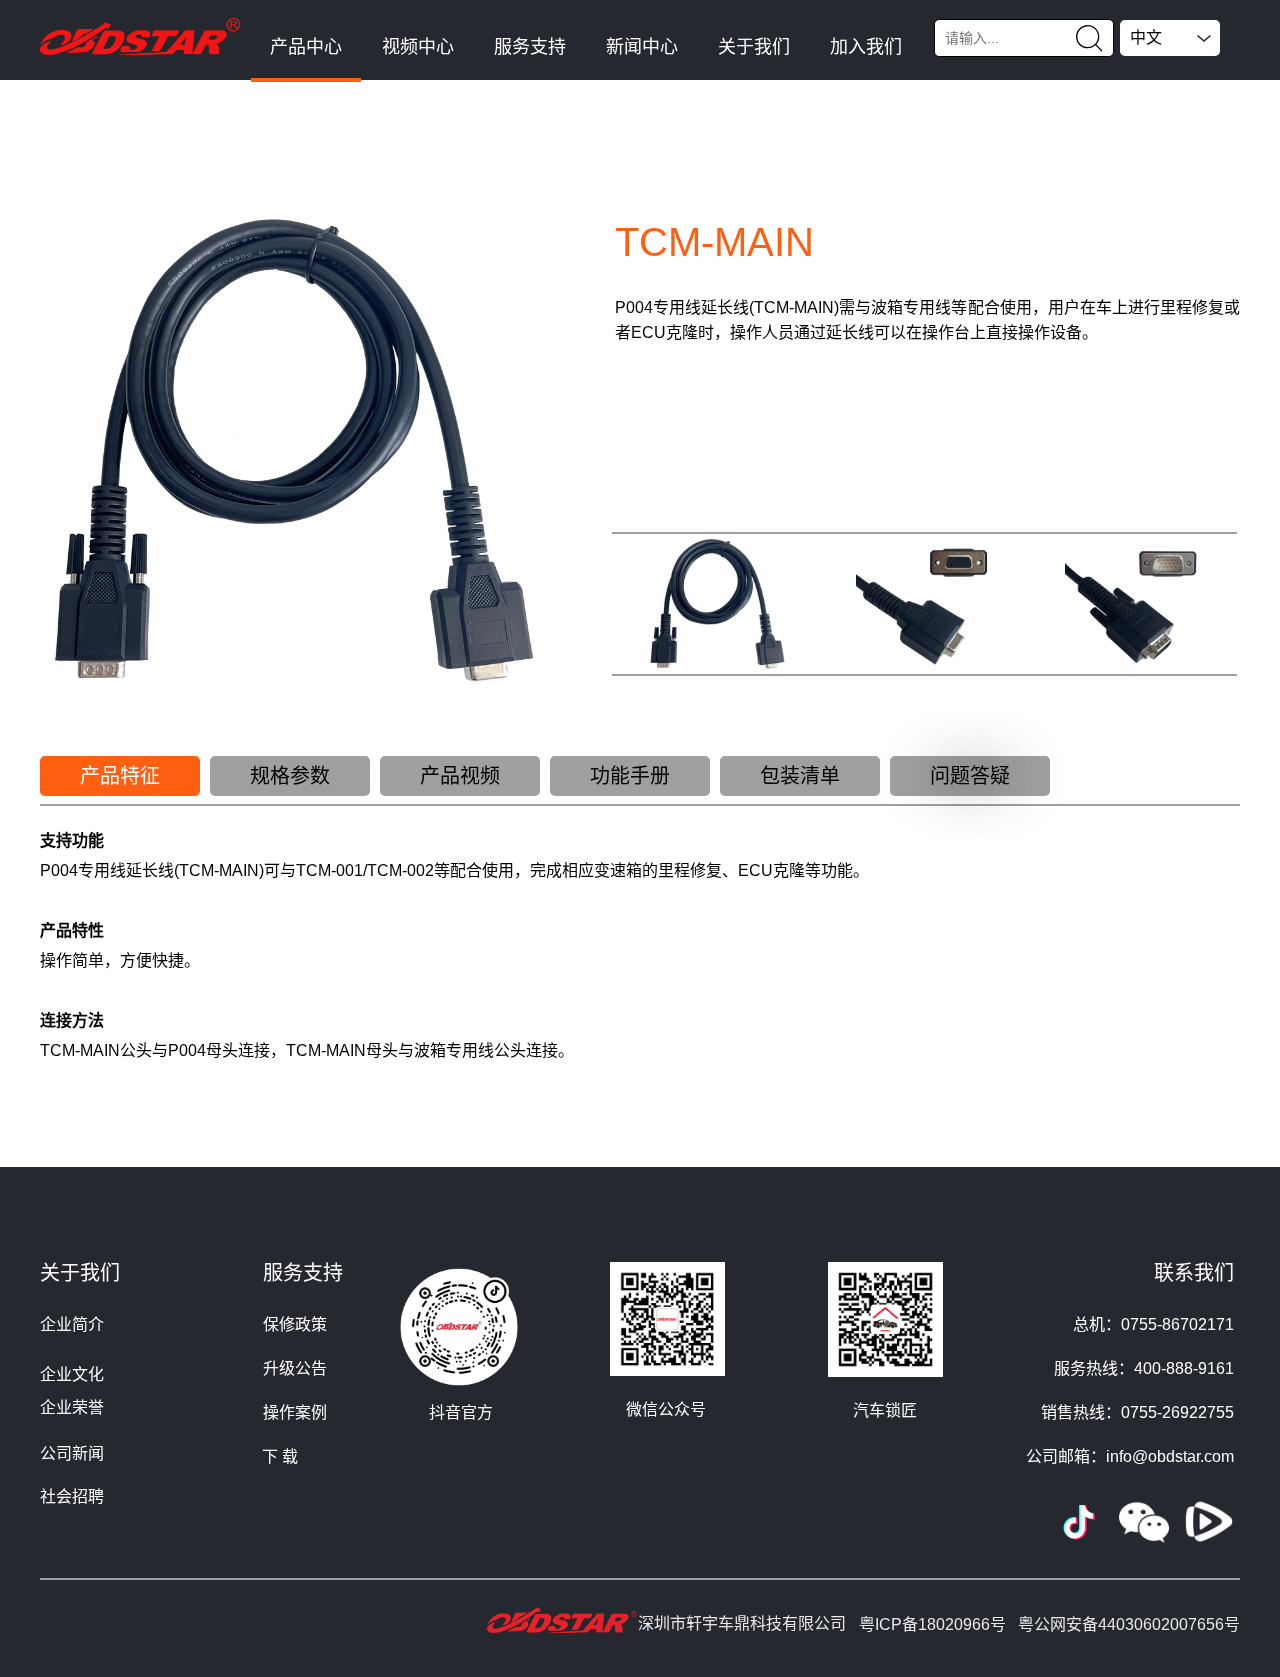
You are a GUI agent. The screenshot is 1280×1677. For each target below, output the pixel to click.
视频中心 (418, 47)
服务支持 (530, 47)
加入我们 (866, 47)
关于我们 (754, 47)
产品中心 (306, 47)
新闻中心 (642, 47)
